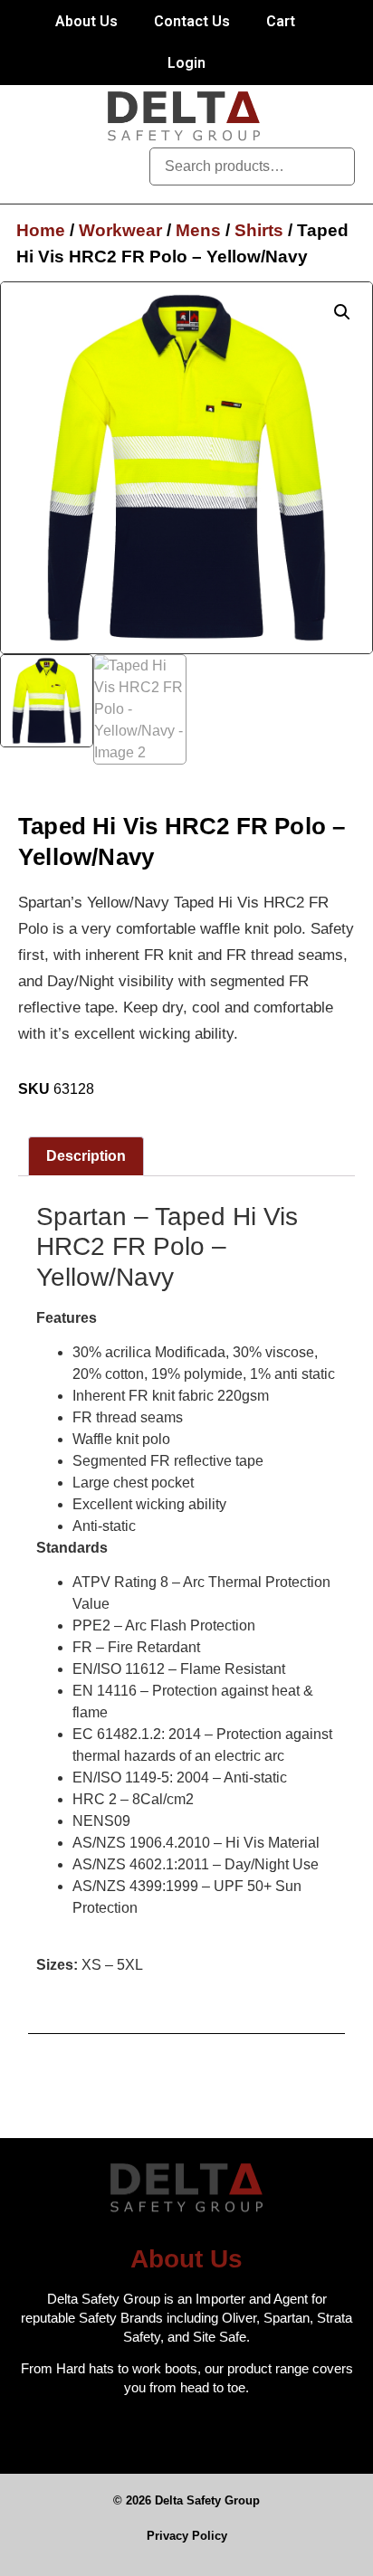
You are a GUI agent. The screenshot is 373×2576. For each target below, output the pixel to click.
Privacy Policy (187, 2536)
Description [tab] (86, 1156)
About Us (86, 21)
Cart (281, 21)
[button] (112, 166)
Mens (198, 230)
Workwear (120, 230)
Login (186, 63)
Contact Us (192, 21)
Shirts (259, 230)
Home (41, 230)
